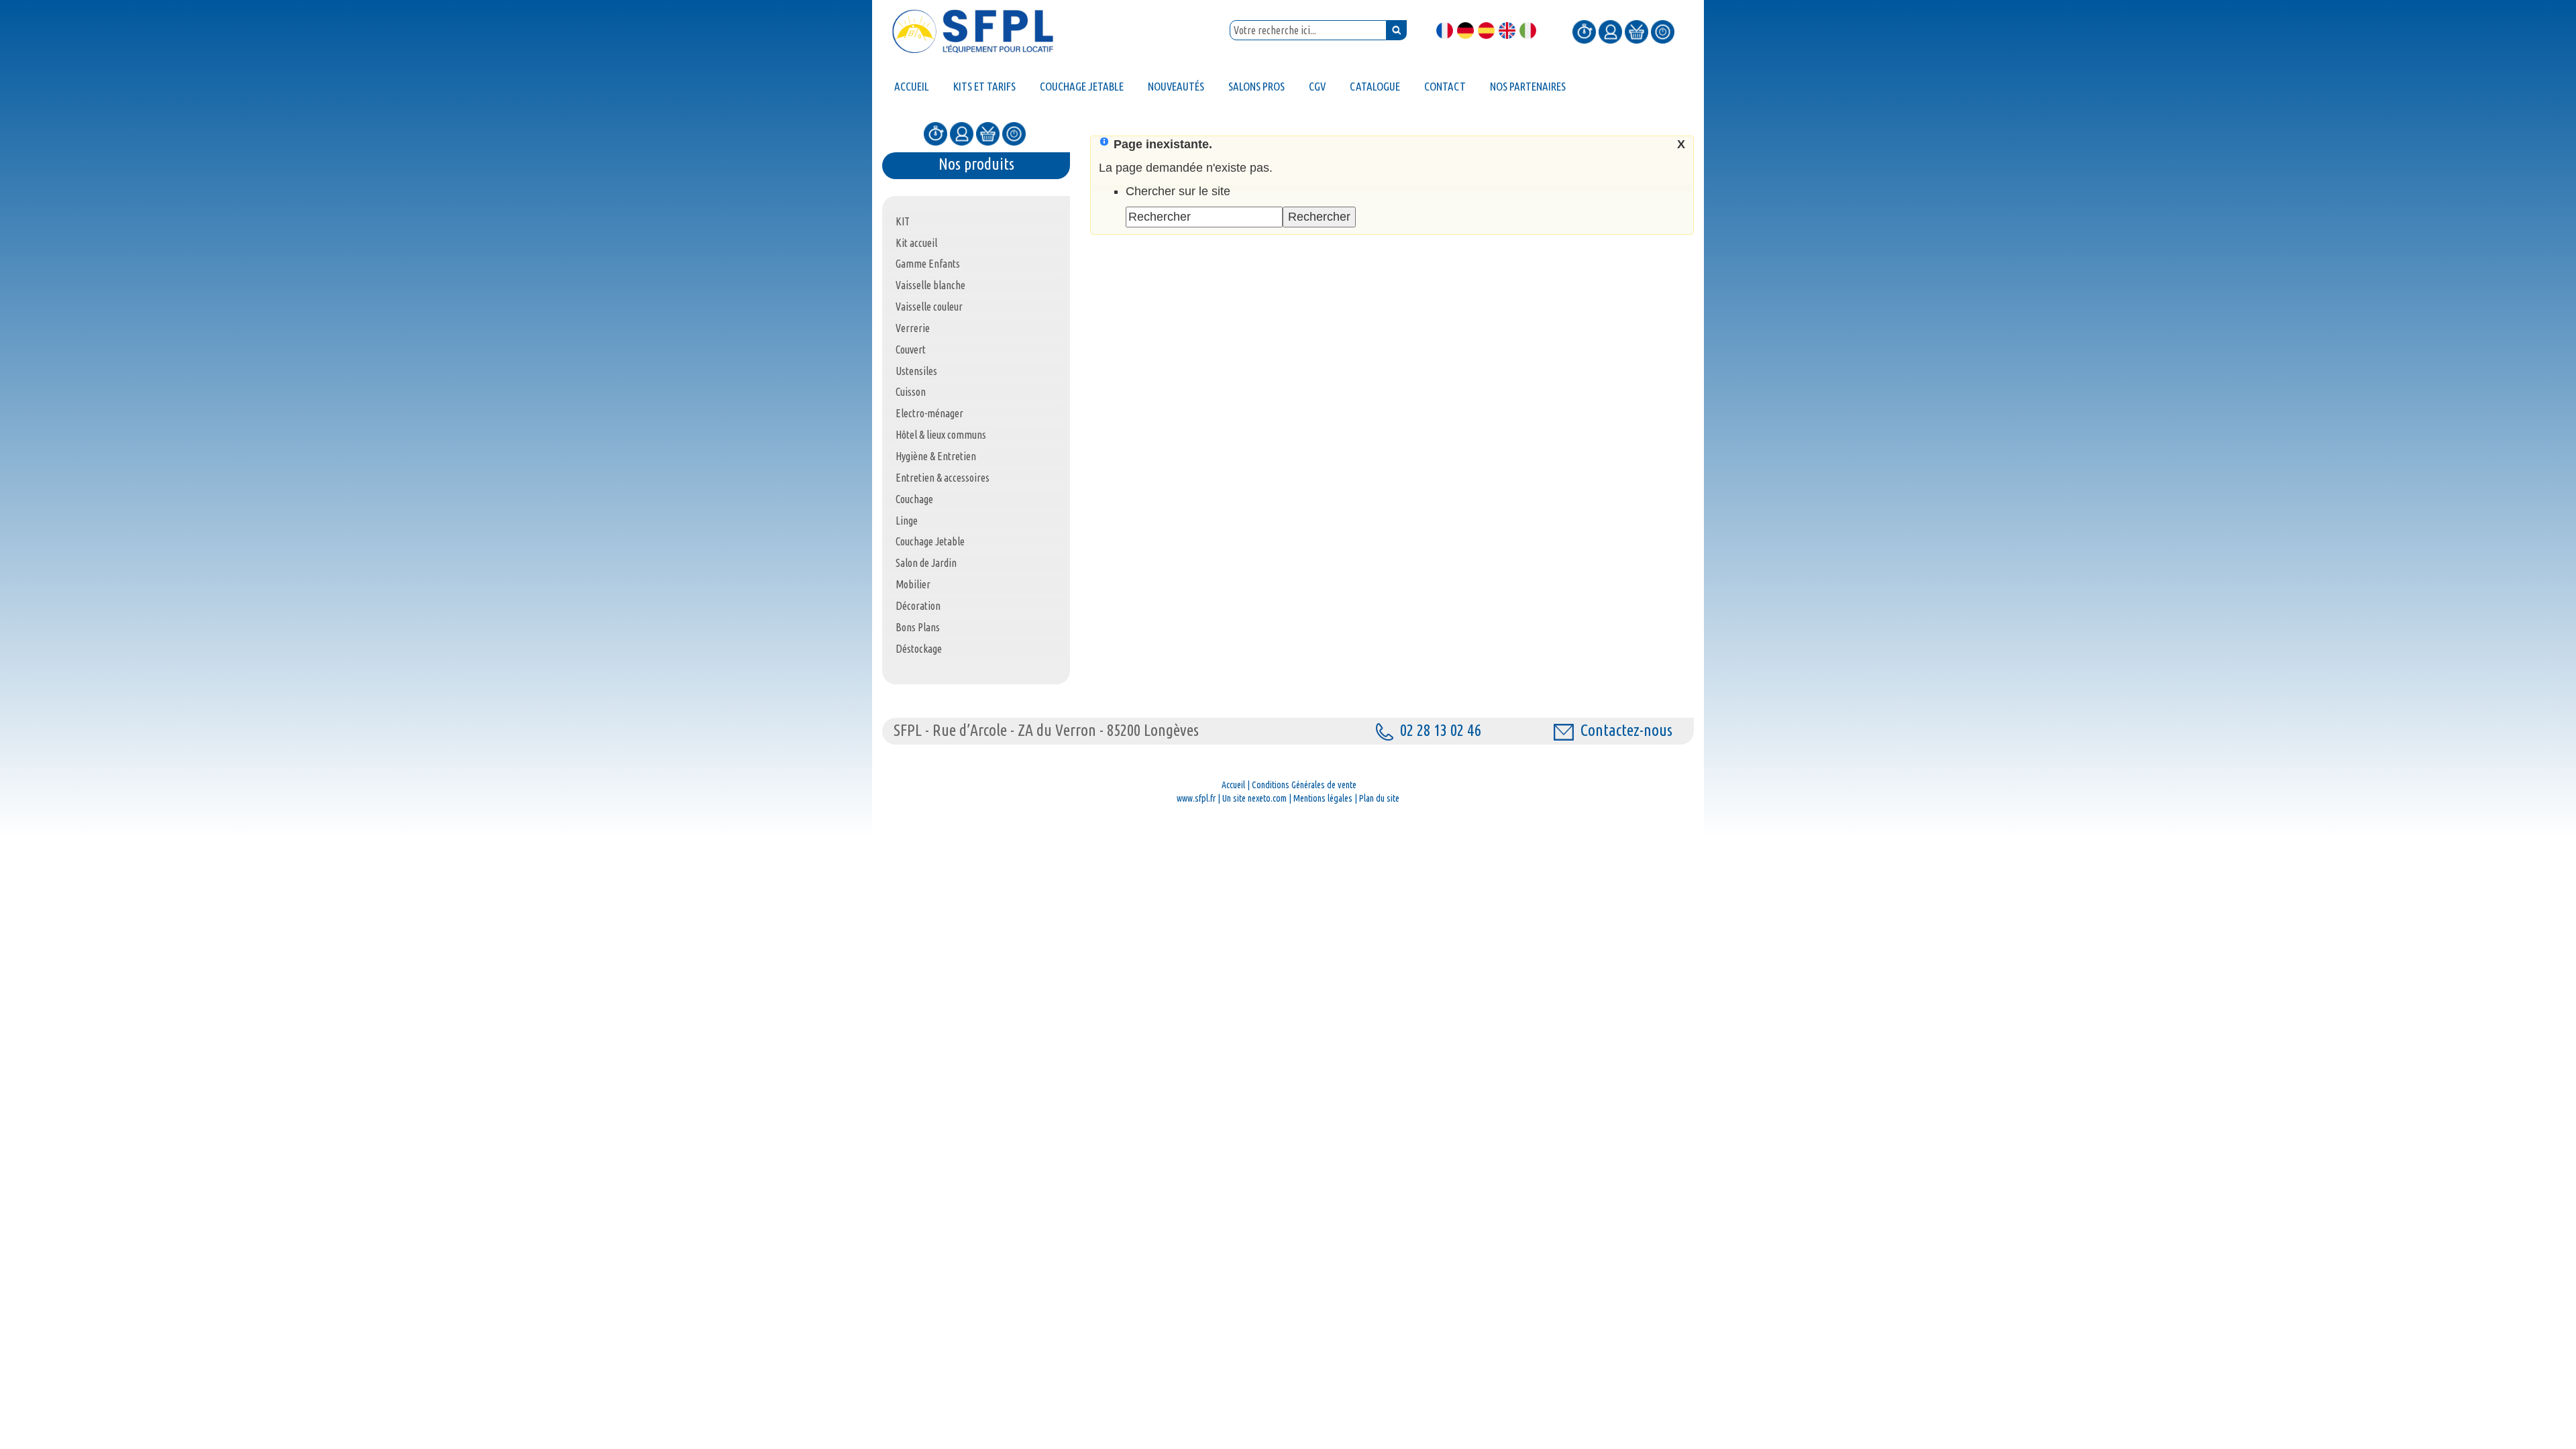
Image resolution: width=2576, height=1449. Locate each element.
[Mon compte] (1610, 31)
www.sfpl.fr (1196, 798)
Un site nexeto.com (1254, 798)
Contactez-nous (1626, 730)
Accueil (1233, 785)
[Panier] (1636, 31)
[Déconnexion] (1663, 31)
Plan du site (1379, 798)
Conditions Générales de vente (1304, 785)
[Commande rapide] (1584, 31)
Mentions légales (1323, 798)
